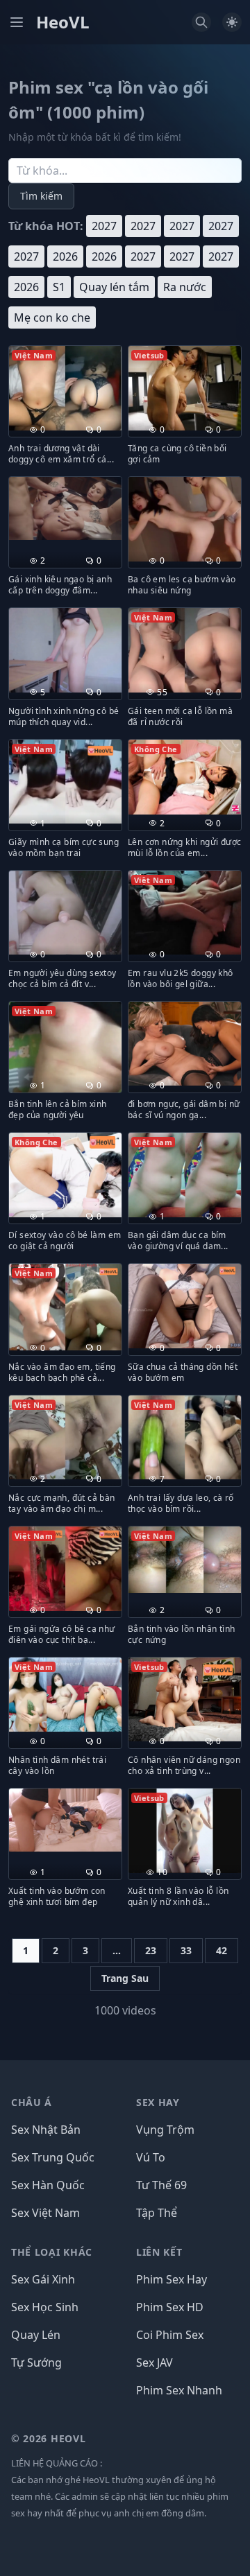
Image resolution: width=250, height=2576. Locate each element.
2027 (104, 226)
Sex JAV (155, 2362)
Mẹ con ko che (52, 317)
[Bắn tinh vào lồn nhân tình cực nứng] (185, 1560)
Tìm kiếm (41, 196)
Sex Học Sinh (45, 2307)
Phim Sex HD (170, 2307)
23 (151, 1950)
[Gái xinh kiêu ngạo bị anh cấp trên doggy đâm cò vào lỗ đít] (65, 508)
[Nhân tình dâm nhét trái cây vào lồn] (65, 1695)
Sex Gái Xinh (43, 2279)
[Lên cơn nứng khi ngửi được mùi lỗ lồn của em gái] (185, 777)
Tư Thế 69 (161, 2185)
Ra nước (185, 287)
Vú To (151, 2157)
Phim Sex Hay (172, 2279)
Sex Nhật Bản (46, 2130)
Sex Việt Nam (45, 2213)
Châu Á (32, 2102)
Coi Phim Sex (170, 2335)
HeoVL (63, 22)
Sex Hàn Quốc (48, 2185)
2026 (65, 256)
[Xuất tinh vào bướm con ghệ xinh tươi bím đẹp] (65, 1820)
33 (186, 1950)
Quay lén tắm (114, 287)
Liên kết (159, 2252)
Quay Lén (36, 2335)
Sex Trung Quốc (53, 2157)
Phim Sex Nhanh (179, 2390)
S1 (59, 287)
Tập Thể (157, 2213)
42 (222, 1950)
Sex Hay (158, 2102)
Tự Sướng (36, 2362)
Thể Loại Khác (52, 2252)
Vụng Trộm (165, 2130)
